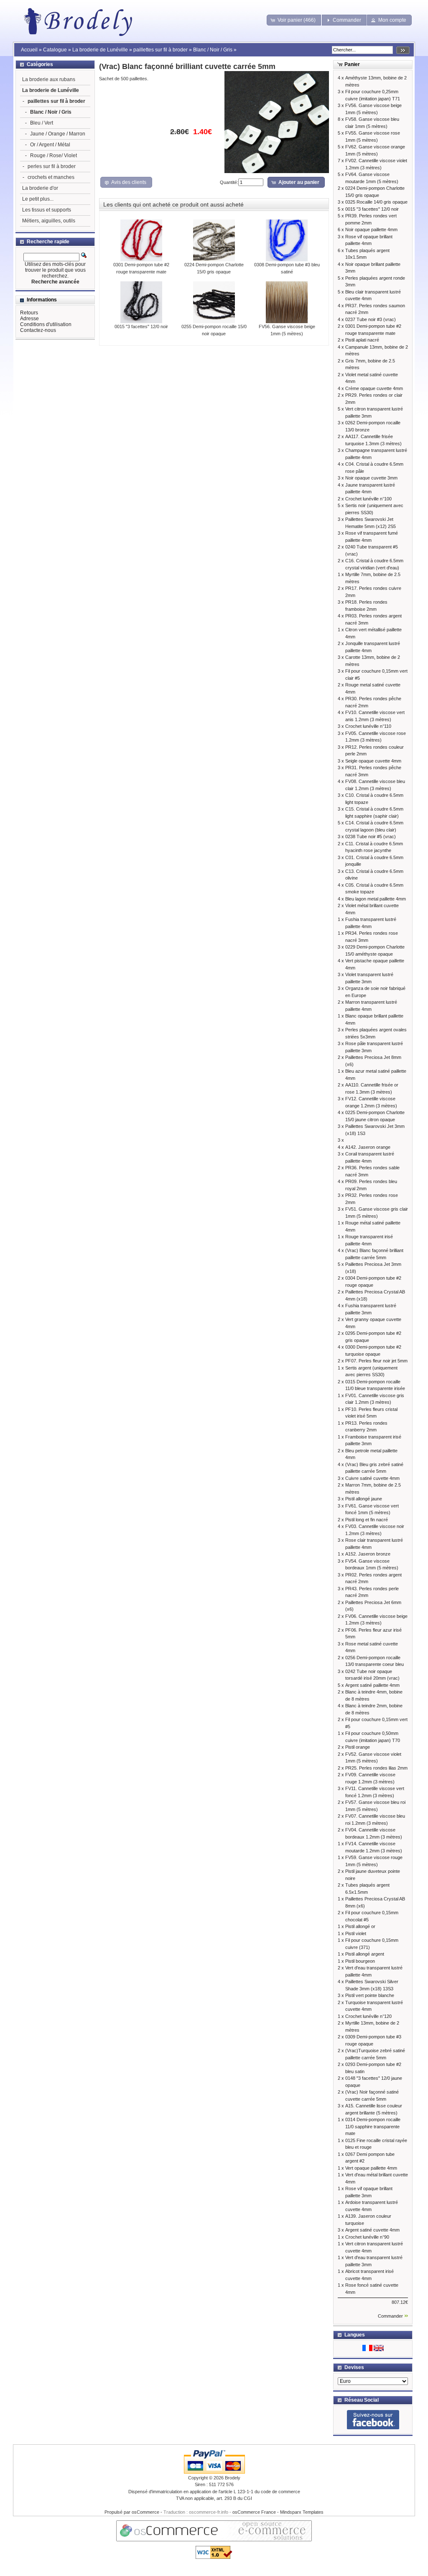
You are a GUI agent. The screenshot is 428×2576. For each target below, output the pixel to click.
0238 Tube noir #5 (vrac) (371, 837)
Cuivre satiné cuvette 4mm (372, 1478)
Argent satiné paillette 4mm (372, 1685)
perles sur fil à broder (52, 166)
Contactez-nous (38, 330)
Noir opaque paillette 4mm (371, 230)
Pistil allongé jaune (364, 1499)
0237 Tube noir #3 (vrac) (371, 319)
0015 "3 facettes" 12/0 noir (141, 326)
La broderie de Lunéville (100, 50)
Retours (29, 313)
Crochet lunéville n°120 (368, 2016)
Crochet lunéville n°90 (367, 2237)
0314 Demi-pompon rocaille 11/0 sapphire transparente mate (373, 2126)
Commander (390, 2316)
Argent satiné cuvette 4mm (372, 2230)
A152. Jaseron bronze (368, 1554)
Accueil (29, 50)
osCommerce (145, 2512)
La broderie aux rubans (49, 79)
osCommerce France (254, 2512)
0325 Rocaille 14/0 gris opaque (376, 202)
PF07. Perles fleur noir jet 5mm (376, 1361)
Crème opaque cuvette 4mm (374, 388)
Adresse (29, 319)
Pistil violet (356, 1933)
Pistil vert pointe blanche (370, 1995)
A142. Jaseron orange (368, 1147)
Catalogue (55, 50)
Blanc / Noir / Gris (213, 50)
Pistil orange (358, 1747)
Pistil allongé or (360, 1926)
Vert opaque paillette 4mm (371, 2168)
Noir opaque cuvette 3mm (371, 478)
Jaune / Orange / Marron (58, 134)
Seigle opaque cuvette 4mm (373, 761)
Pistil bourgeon (360, 1961)
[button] (294, 20)
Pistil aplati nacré (362, 340)
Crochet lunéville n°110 (368, 726)
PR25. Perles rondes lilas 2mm (376, 1768)
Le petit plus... (38, 199)
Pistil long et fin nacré (367, 1520)
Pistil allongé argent (365, 1954)
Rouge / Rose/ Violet (53, 156)
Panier (352, 64)
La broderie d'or (40, 188)
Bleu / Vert (42, 123)
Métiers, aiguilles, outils (49, 221)
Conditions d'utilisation (46, 324)
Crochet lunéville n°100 (368, 499)
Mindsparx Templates (302, 2512)
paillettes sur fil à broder (160, 50)
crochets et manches (51, 177)
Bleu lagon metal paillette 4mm (376, 899)
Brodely (233, 2478)
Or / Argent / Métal (50, 145)
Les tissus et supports (47, 210)
